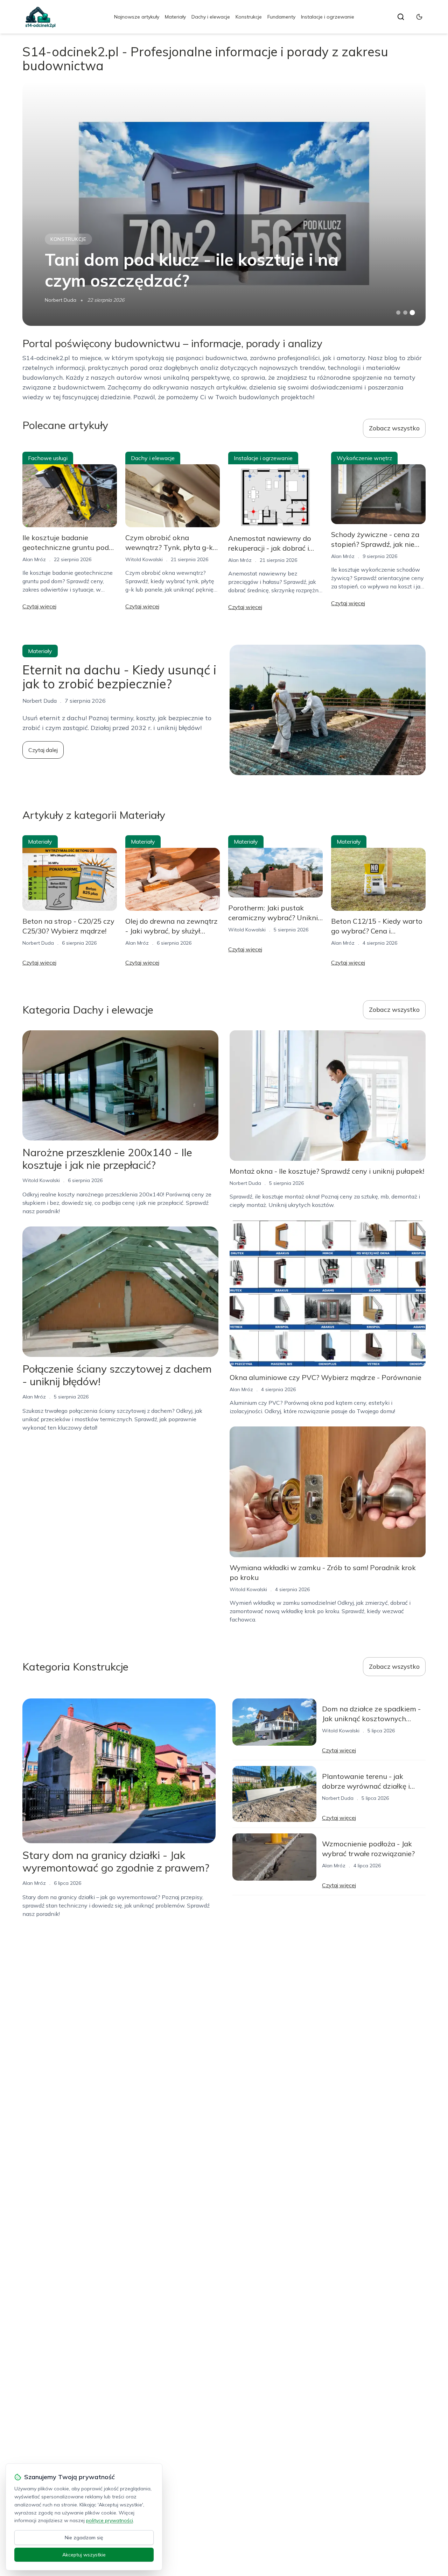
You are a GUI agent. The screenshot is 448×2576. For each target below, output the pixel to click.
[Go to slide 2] (405, 313)
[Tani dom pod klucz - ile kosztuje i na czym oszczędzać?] (224, 203)
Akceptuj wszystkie (84, 2555)
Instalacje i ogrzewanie (328, 17)
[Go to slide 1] (398, 313)
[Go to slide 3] (412, 313)
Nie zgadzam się (84, 2538)
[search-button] (401, 17)
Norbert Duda (61, 300)
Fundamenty (281, 17)
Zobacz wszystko (394, 428)
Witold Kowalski (144, 559)
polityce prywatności (110, 2520)
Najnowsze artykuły (137, 17)
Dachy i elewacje (211, 17)
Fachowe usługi (48, 458)
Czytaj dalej (43, 750)
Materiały (175, 17)
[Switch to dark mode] (419, 17)
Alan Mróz (34, 559)
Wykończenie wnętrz (364, 458)
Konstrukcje (249, 17)
